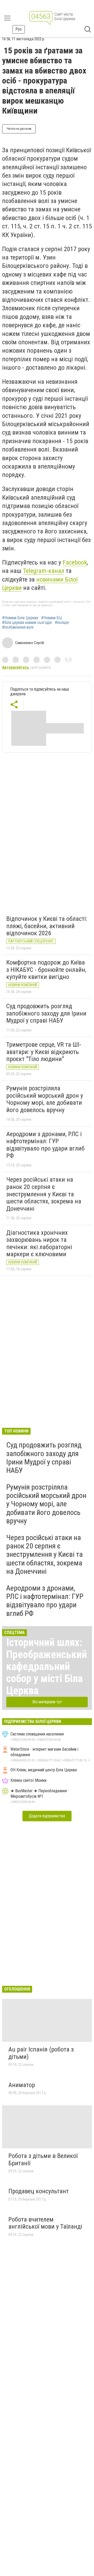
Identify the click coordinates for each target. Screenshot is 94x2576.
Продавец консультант (39, 2191)
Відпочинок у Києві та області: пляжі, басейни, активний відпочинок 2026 (47, 926)
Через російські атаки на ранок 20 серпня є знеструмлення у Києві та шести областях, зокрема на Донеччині (44, 1194)
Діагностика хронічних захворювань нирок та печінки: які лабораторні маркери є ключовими (39, 1244)
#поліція (62, 623)
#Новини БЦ (52, 618)
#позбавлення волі (18, 627)
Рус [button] (19, 29)
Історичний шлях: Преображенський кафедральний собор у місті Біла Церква (47, 1667)
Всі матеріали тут (47, 1702)
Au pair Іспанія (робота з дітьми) (41, 2053)
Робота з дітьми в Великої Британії (43, 2160)
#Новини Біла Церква (20, 618)
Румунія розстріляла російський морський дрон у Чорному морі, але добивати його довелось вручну (45, 1099)
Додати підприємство (47, 1816)
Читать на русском (19, 129)
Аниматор (22, 2085)
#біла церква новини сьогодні (27, 623)
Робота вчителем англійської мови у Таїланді (45, 2223)
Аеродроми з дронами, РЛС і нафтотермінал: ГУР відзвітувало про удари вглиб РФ (45, 1145)
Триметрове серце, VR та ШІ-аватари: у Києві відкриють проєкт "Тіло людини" (44, 1052)
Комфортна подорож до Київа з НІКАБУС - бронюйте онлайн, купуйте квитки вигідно (46, 970)
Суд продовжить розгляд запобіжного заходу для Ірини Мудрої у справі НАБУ (46, 1013)
